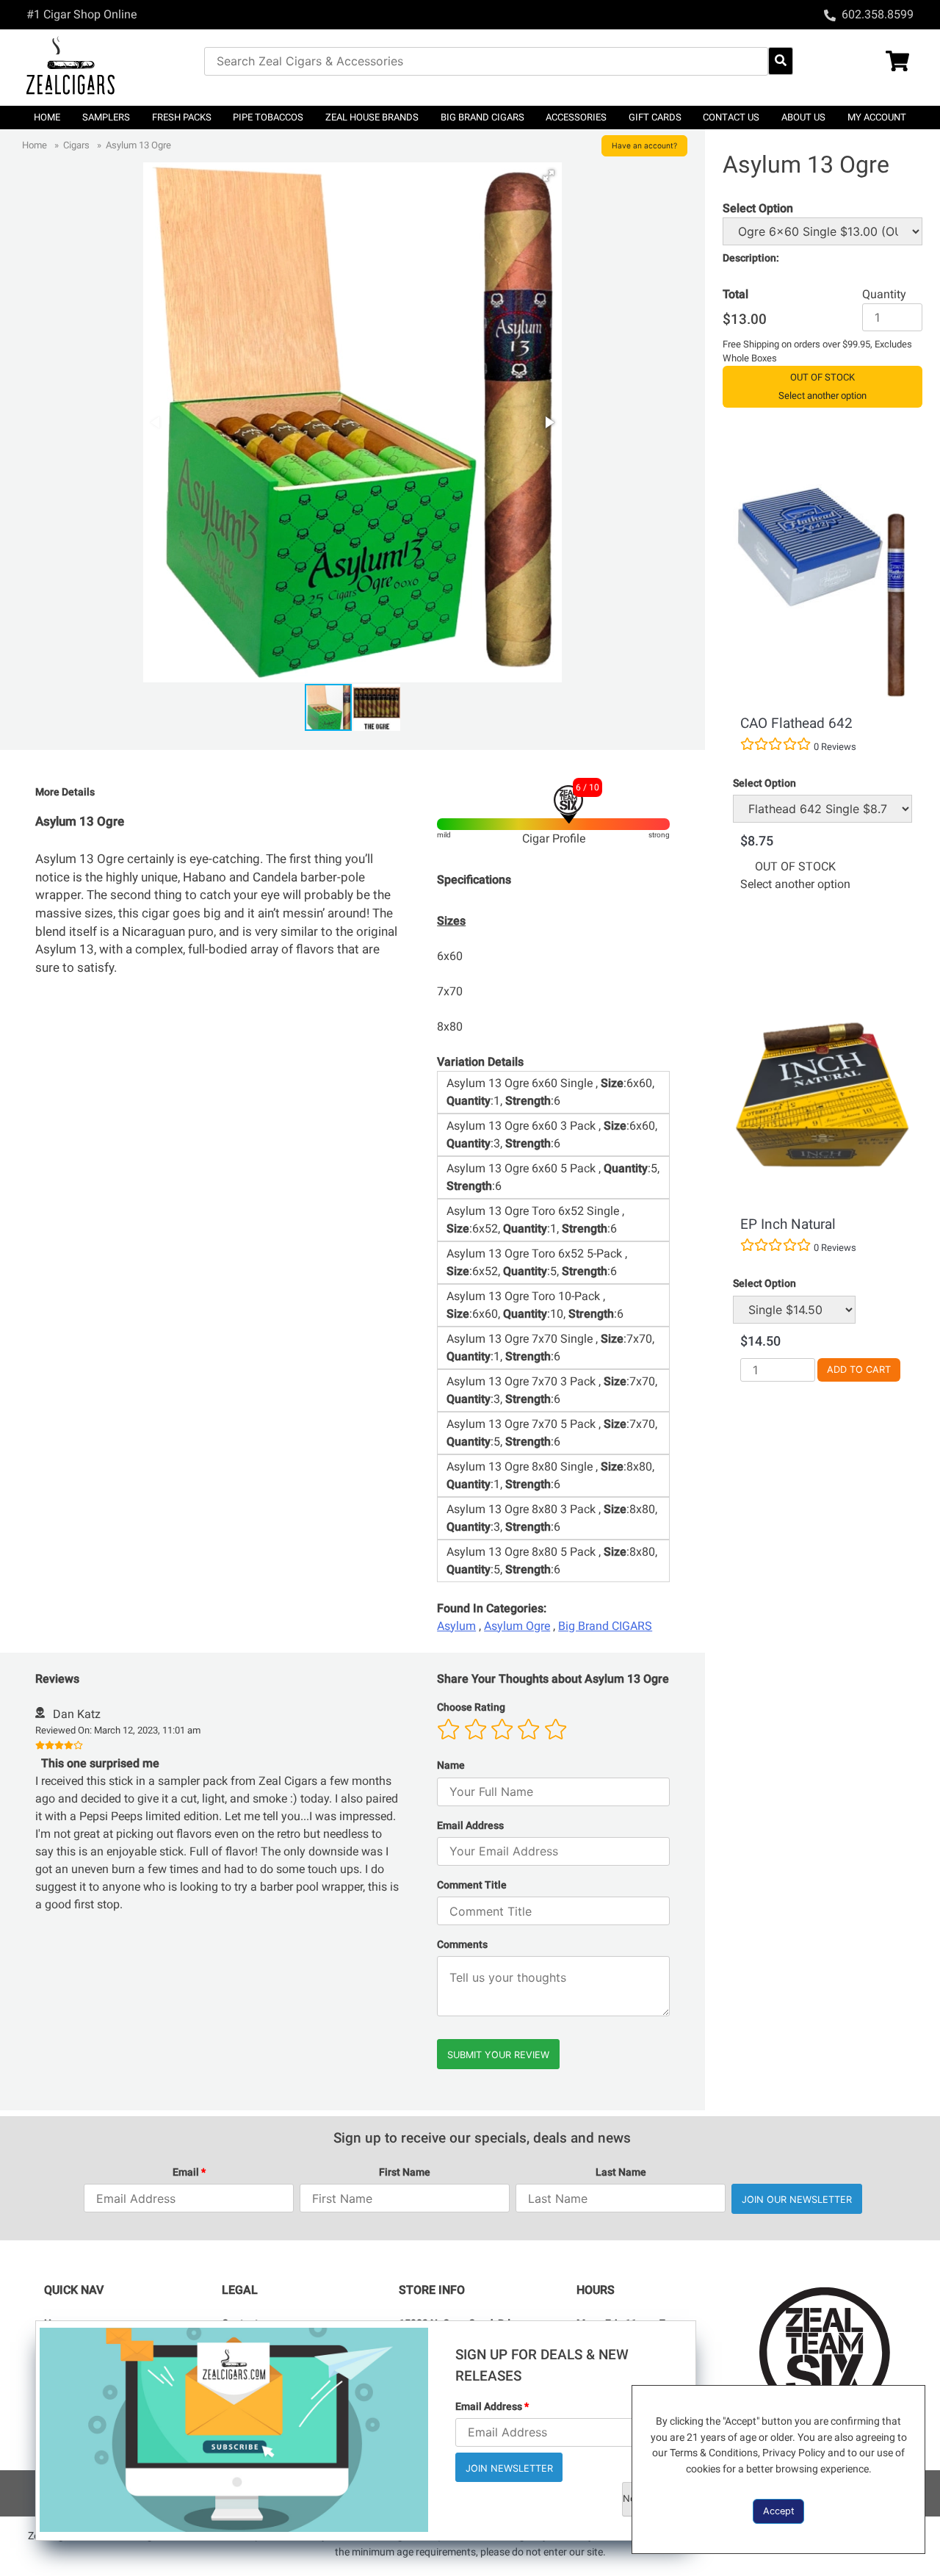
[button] (549, 176)
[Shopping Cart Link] (869, 63)
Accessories (576, 117)
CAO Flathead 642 (796, 723)
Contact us (731, 117)
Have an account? (644, 145)
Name (451, 1765)
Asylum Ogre (517, 1626)
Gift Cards (655, 117)
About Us (803, 117)
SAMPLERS (106, 117)
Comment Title (472, 1885)
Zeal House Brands (372, 117)
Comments (462, 1945)
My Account (877, 117)
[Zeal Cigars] (115, 68)
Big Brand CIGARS (482, 117)
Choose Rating (471, 1707)
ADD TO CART (859, 1370)
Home (47, 117)
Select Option (764, 783)
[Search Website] (781, 61)
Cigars (76, 145)
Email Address (470, 1826)
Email (189, 2172)
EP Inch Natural (788, 1224)
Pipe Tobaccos (268, 117)
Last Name (621, 2172)
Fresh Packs (182, 117)
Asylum (456, 1626)
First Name (405, 2172)
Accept (779, 2511)
